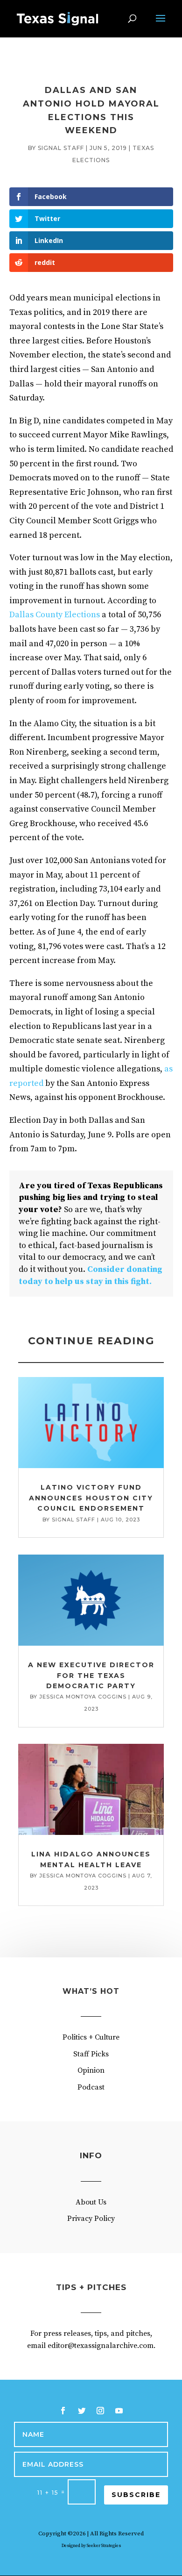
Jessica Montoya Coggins (83, 1697)
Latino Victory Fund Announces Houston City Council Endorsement (91, 1498)
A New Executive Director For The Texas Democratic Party (91, 1675)
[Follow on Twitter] (82, 2411)
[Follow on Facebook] (63, 2411)
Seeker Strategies (104, 2546)
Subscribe (136, 2495)
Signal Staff (61, 148)
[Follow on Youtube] (119, 2411)
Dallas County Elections (55, 615)
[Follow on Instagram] (100, 2411)
